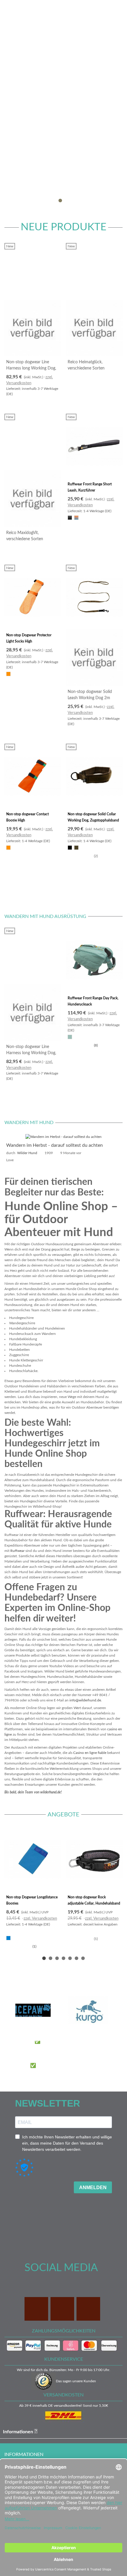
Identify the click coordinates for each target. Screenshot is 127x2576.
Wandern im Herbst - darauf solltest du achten (54, 1145)
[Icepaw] (33, 2010)
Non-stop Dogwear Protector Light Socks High (29, 638)
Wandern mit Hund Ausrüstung (45, 916)
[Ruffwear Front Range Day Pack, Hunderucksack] (94, 960)
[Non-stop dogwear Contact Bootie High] (33, 776)
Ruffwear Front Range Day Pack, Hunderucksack (93, 1001)
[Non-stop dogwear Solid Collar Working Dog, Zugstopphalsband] (94, 776)
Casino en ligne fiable (90, 1753)
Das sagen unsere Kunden (76, 2381)
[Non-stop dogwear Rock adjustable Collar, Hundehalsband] (94, 1859)
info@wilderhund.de (85, 1700)
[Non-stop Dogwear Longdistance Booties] (33, 1859)
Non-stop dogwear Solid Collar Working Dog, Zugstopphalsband (93, 817)
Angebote (63, 1815)
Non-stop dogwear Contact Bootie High (27, 817)
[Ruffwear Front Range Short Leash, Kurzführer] (94, 446)
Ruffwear (17, 1551)
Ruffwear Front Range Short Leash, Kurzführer (90, 487)
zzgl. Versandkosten (40, 1919)
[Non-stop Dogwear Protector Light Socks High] (33, 597)
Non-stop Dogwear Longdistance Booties (32, 1900)
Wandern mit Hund (29, 1123)
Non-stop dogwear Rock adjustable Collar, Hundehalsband (94, 1900)
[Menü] (10, 9)
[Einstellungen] (117, 9)
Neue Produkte (63, 227)
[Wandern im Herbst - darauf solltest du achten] (63, 1136)
